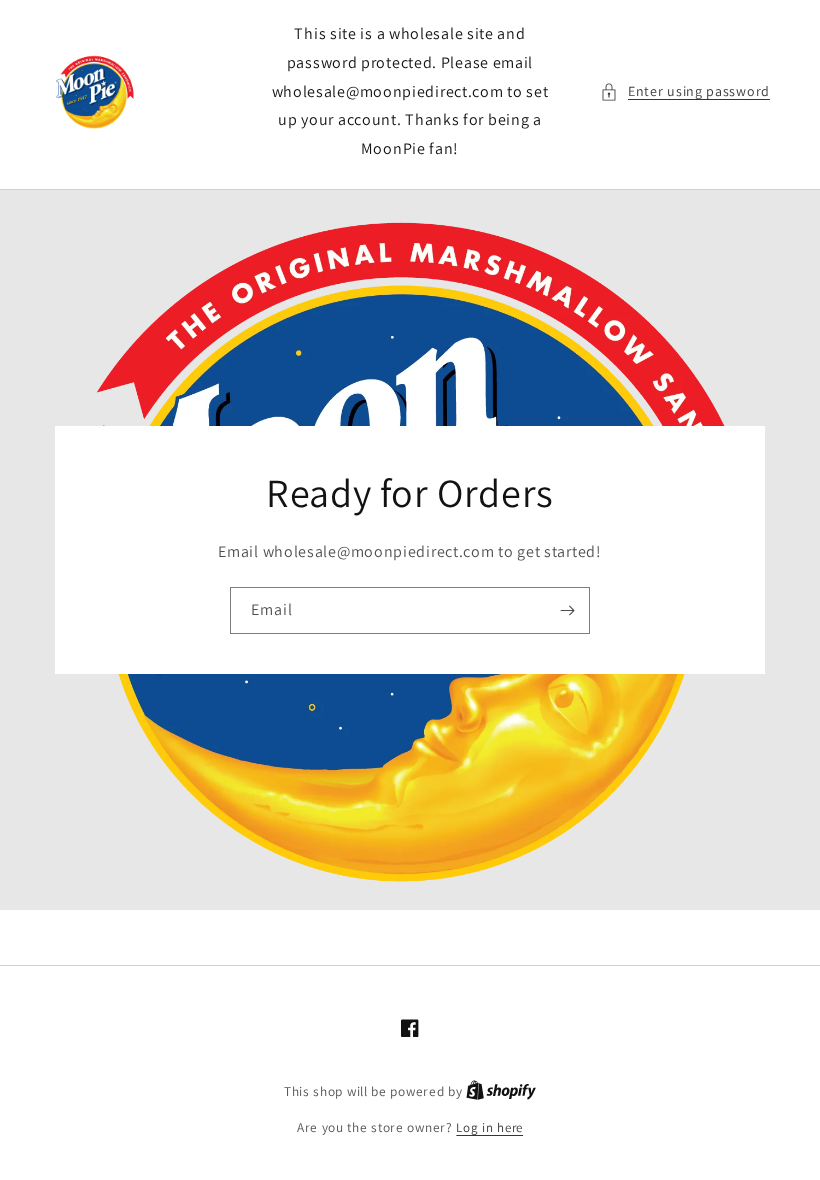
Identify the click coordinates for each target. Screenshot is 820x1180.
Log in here (489, 1127)
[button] (685, 91)
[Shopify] (501, 1091)
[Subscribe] (567, 610)
